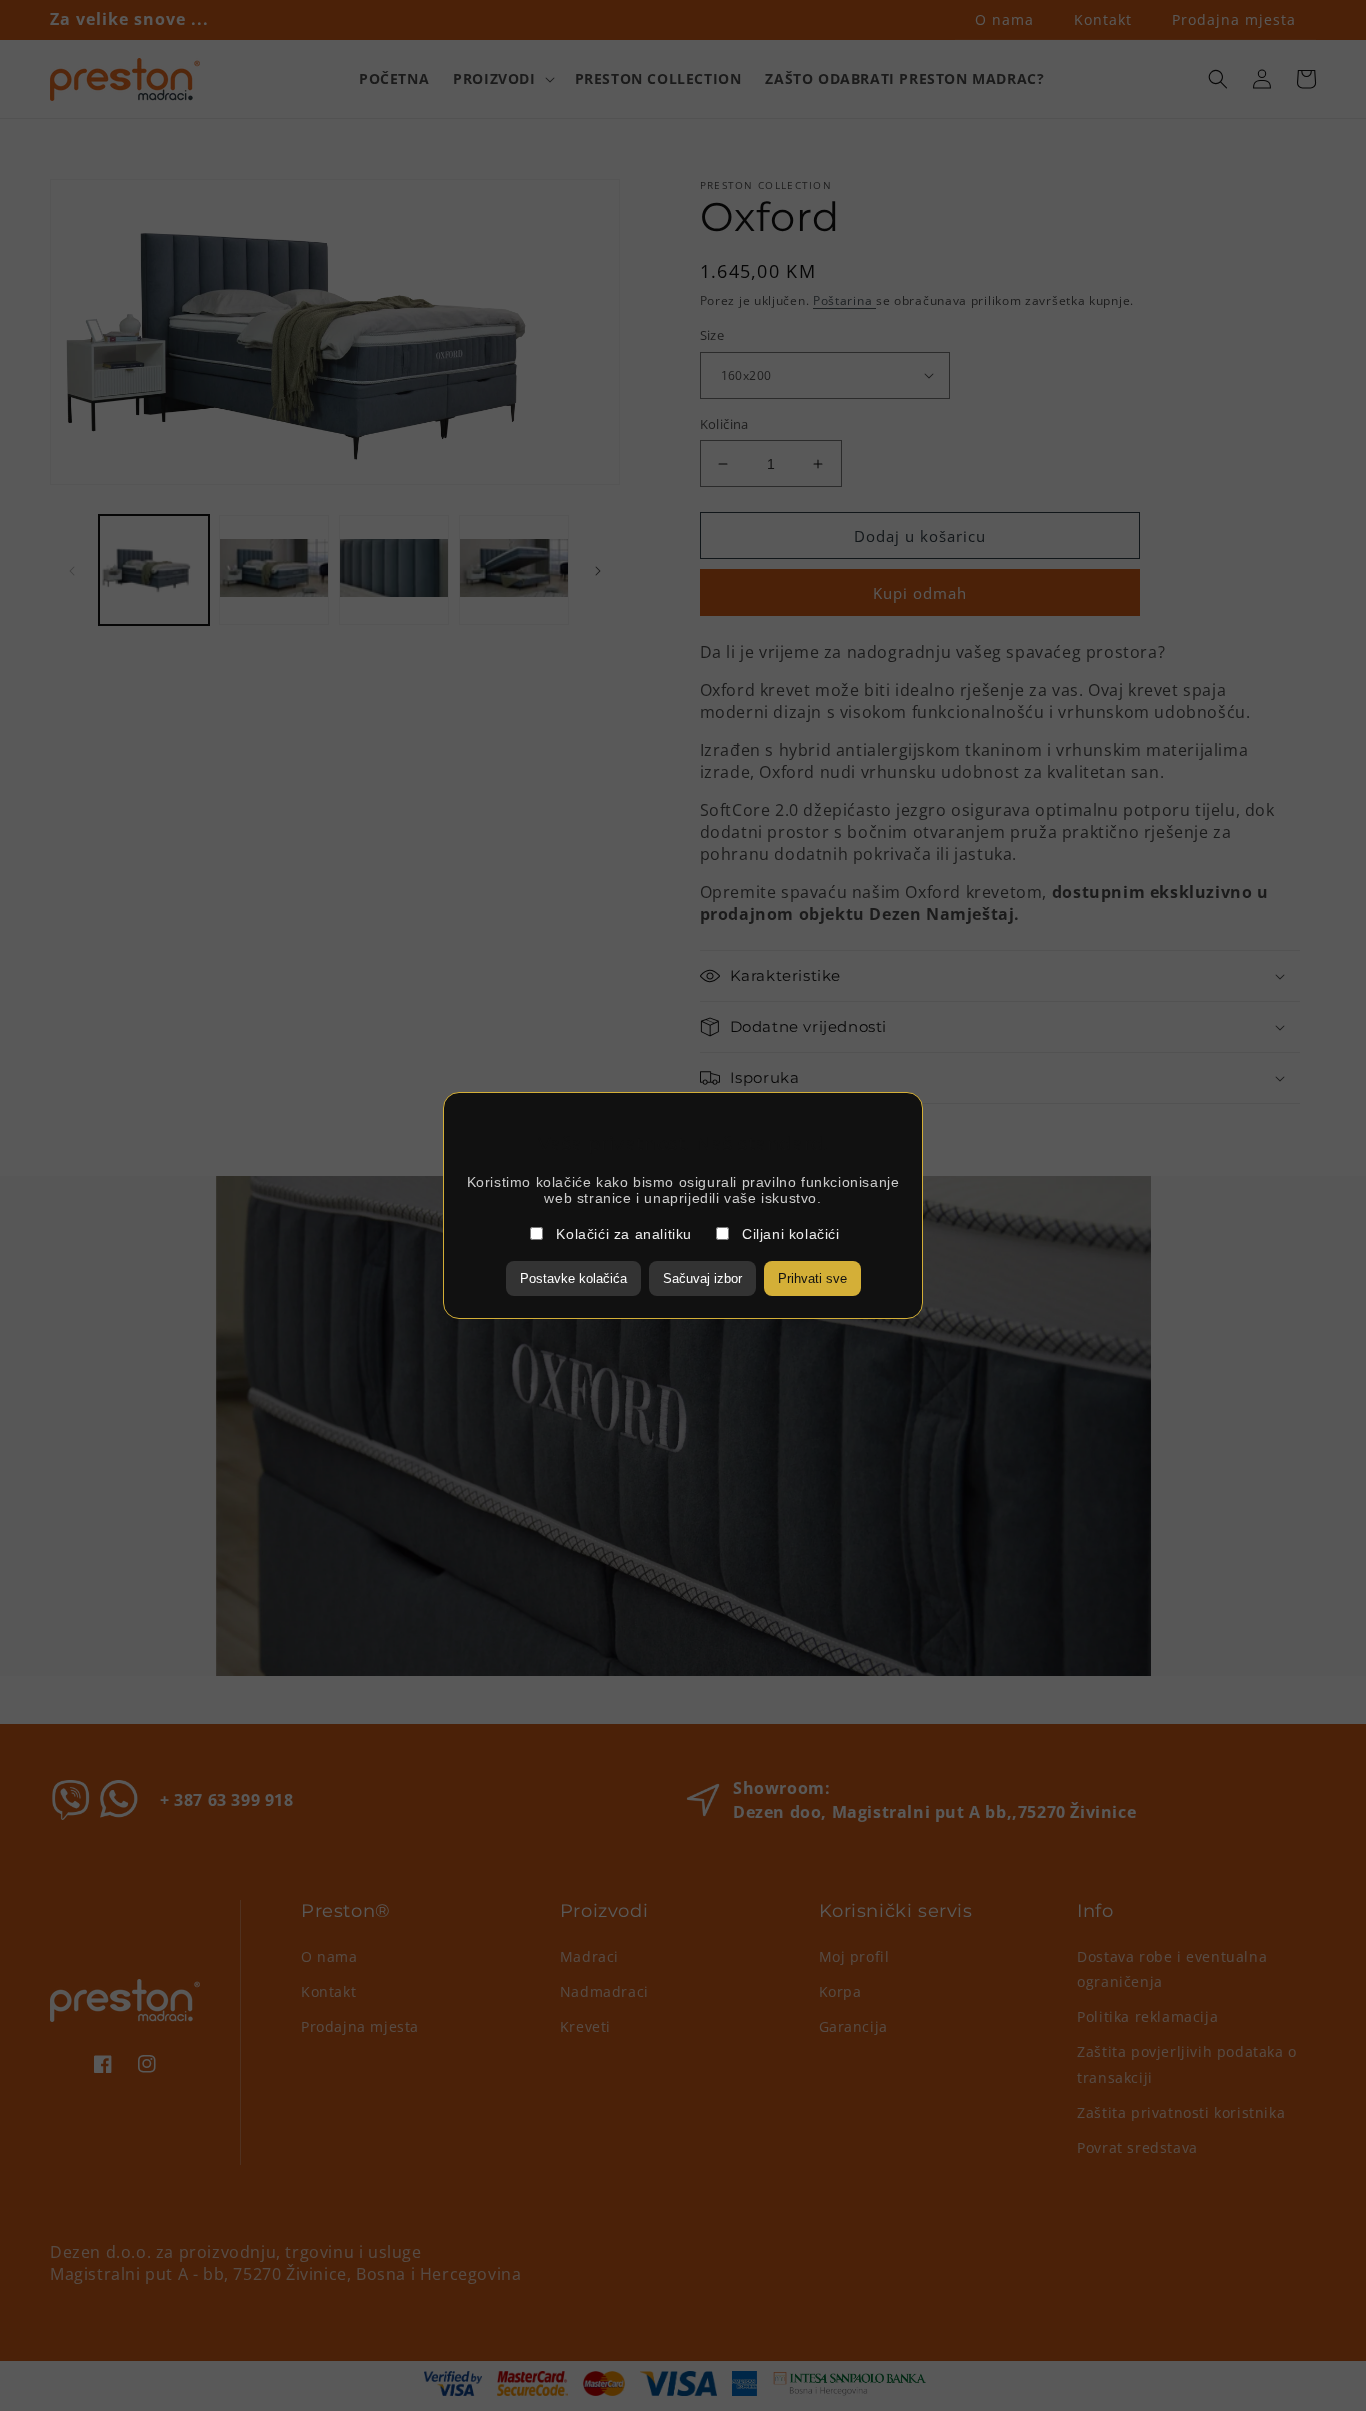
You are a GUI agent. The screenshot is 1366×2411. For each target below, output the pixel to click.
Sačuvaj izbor (702, 1278)
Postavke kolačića (573, 1278)
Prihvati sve (812, 1278)
